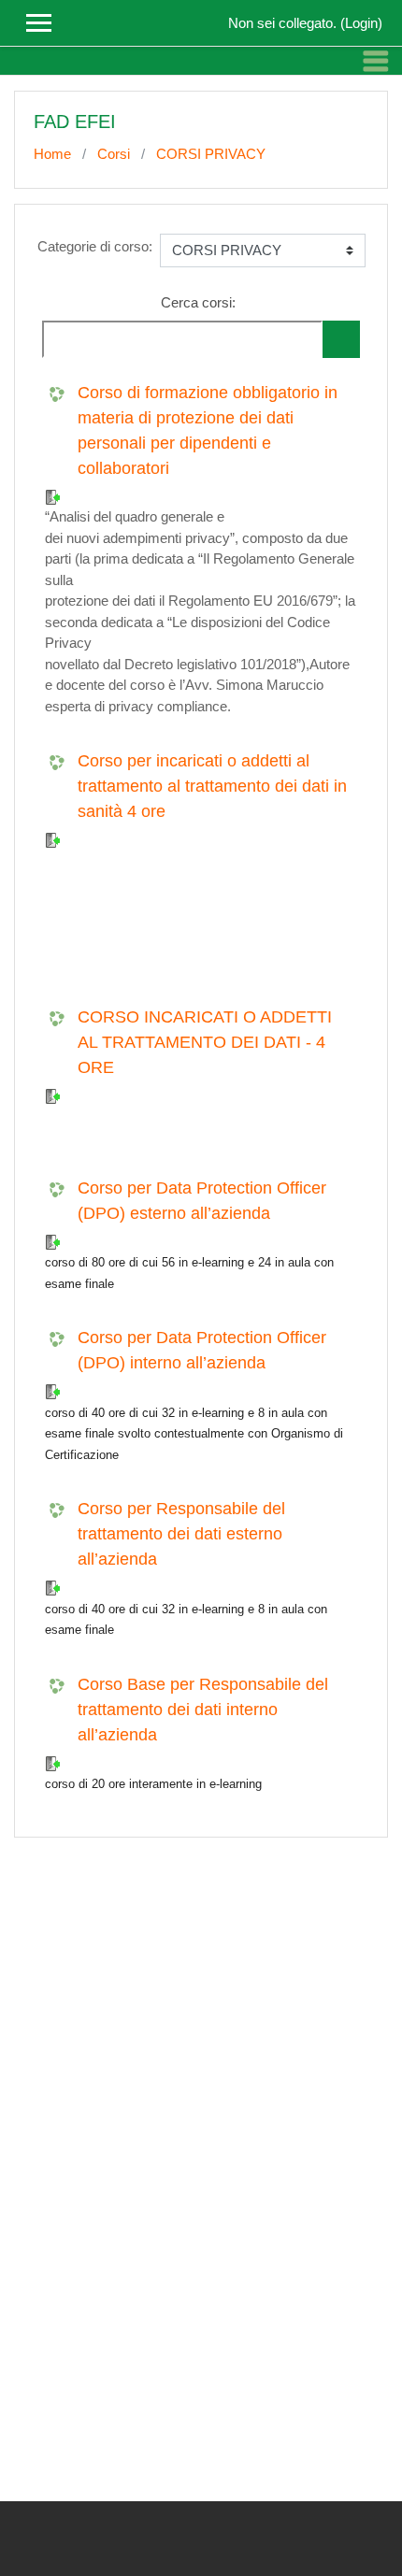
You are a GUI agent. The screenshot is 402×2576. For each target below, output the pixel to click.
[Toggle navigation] (376, 61)
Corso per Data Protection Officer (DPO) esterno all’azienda (202, 1201)
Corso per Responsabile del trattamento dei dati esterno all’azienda (181, 1534)
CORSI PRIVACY (211, 154)
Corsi (114, 154)
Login (361, 23)
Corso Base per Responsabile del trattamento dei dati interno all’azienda (203, 1710)
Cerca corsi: (198, 302)
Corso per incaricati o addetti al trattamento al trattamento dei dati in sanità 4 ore (212, 786)
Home (52, 154)
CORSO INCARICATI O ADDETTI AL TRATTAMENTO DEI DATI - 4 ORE (205, 1042)
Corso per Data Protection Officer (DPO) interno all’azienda (202, 1350)
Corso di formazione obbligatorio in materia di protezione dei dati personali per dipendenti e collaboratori (208, 430)
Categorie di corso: (95, 246)
